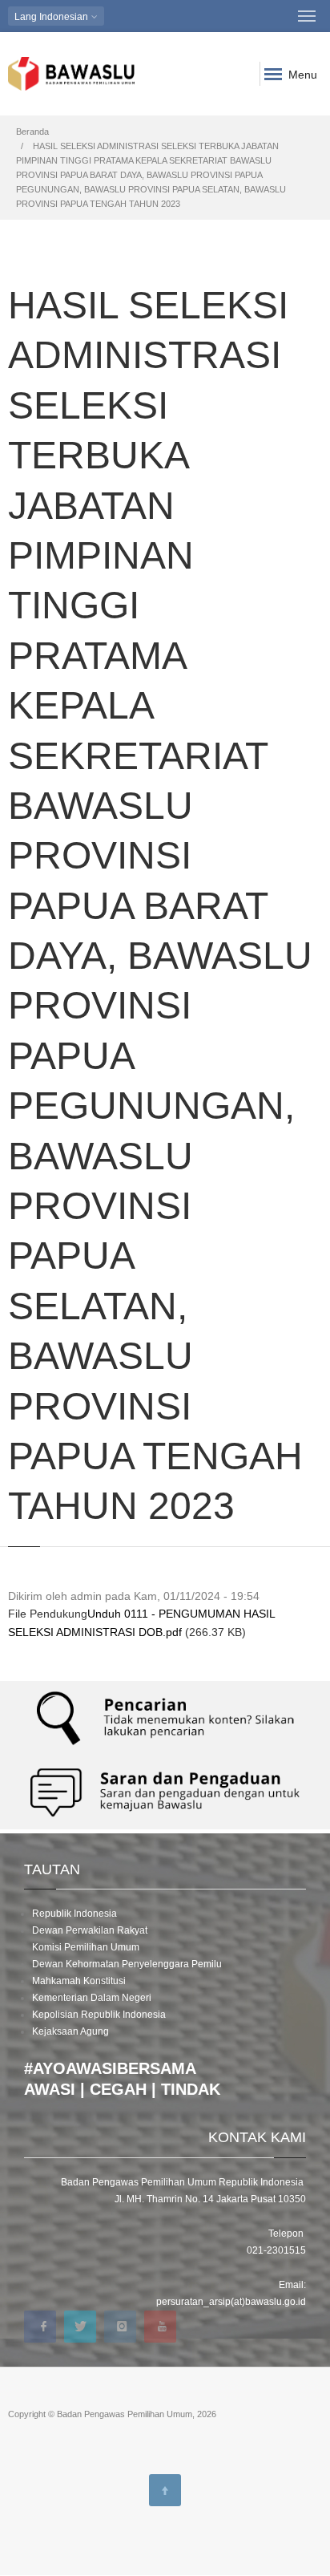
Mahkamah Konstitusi (79, 1981)
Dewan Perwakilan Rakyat (90, 1930)
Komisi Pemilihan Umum (86, 1947)
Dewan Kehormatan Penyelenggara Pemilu (127, 1964)
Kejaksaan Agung (70, 2031)
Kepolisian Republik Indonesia (99, 2015)
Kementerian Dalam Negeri (92, 1998)
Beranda (32, 132)
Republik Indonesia (74, 1914)
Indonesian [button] (52, 17)
